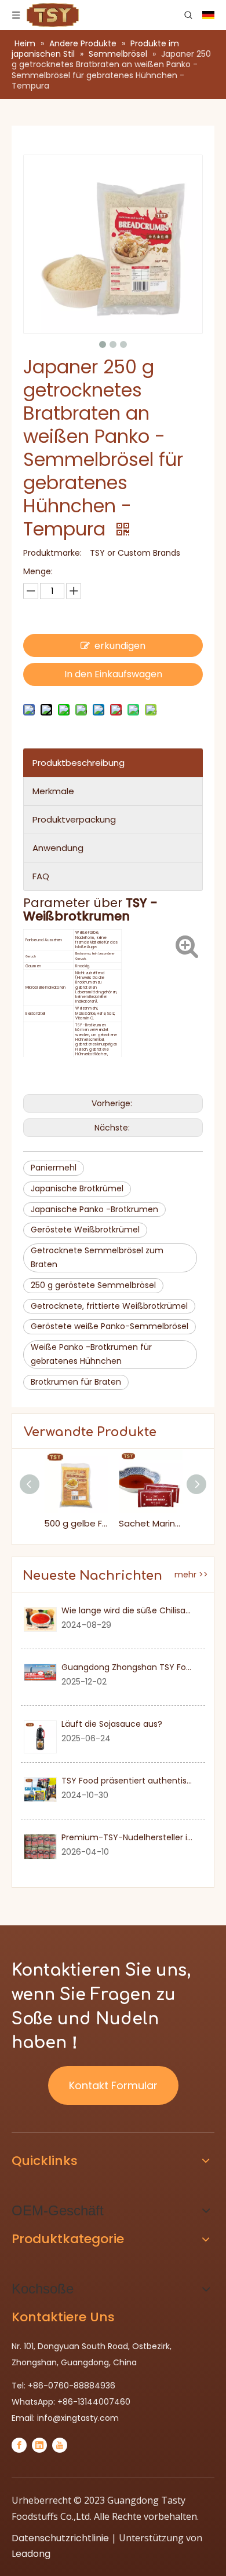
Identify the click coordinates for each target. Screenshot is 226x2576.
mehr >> (191, 1575)
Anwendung (58, 848)
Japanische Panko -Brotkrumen (94, 1209)
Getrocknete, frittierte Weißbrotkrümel (109, 1306)
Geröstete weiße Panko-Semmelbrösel (110, 1326)
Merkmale (53, 791)
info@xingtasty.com (78, 2418)
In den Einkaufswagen (113, 674)
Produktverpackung (74, 819)
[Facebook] (19, 2445)
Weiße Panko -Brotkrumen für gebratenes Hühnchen (91, 1354)
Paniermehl (54, 1168)
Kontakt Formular (113, 2085)
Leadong (31, 2554)
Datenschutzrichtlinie (60, 2538)
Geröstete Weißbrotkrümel (85, 1230)
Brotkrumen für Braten (76, 1382)
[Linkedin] (39, 2445)
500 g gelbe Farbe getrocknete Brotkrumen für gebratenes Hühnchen (76, 1523)
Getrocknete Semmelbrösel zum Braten (97, 1257)
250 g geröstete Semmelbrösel (93, 1285)
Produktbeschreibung (79, 763)
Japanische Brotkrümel (77, 1188)
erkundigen (120, 646)
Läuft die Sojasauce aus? (112, 1724)
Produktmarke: (52, 553)
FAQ (41, 876)
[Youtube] (60, 2445)
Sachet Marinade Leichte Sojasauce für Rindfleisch (150, 1523)
